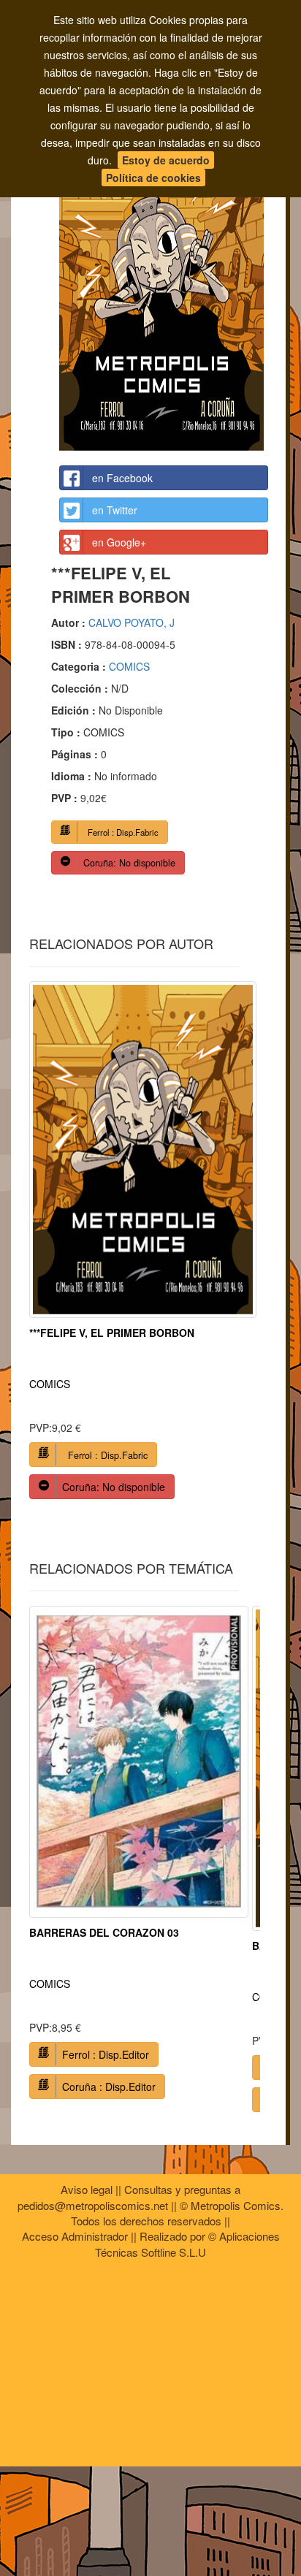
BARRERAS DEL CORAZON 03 (104, 1932)
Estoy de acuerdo (166, 160)
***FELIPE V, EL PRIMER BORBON (112, 1333)
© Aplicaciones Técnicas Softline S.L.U (187, 2244)
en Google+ (119, 542)
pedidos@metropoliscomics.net (93, 2205)
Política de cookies (153, 178)
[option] (143, 1246)
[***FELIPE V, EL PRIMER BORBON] (164, 297)
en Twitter (115, 510)
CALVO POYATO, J (132, 622)
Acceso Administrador (75, 2236)
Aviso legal (87, 2189)
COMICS (129, 666)
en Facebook (122, 478)
